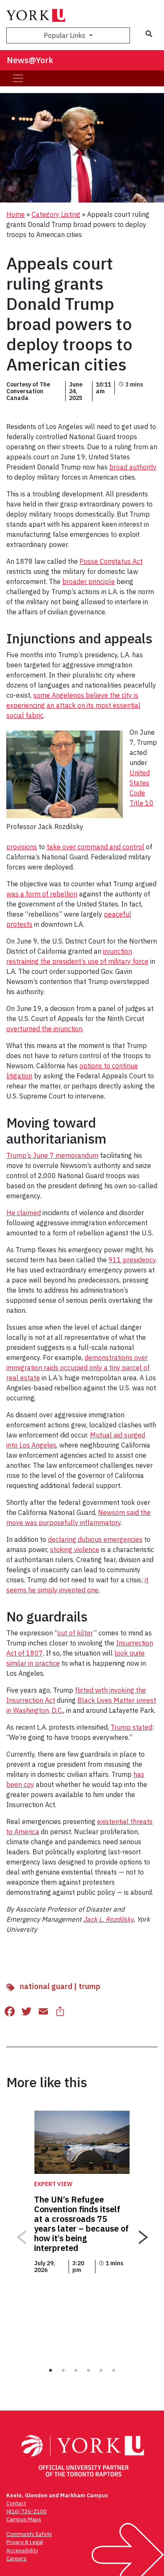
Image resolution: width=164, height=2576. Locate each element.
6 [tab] (114, 2371)
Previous (21, 2234)
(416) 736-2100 (26, 2511)
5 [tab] (101, 2371)
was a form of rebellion (42, 894)
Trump (89, 1986)
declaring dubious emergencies (95, 1539)
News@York (30, 60)
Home (16, 214)
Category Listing (56, 214)
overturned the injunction (44, 1029)
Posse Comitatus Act (111, 561)
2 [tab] (63, 2371)
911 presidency (132, 1260)
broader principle (89, 581)
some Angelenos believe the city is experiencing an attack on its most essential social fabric (73, 705)
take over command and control (95, 847)
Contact (16, 2503)
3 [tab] (76, 2371)
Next (143, 2234)
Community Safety (29, 2534)
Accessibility (22, 2551)
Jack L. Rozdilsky (108, 1919)
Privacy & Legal (25, 2542)
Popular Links (65, 35)
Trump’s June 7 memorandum (52, 1155)
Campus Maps (24, 2519)
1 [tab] (50, 2371)
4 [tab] (88, 2371)
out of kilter (75, 1633)
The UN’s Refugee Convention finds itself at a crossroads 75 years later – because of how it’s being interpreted (81, 2224)
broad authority (133, 467)
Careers (16, 2559)
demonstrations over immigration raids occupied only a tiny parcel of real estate (78, 1368)
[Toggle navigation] (18, 78)
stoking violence (75, 1549)
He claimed (24, 1213)
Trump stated (131, 1727)
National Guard (46, 1986)
